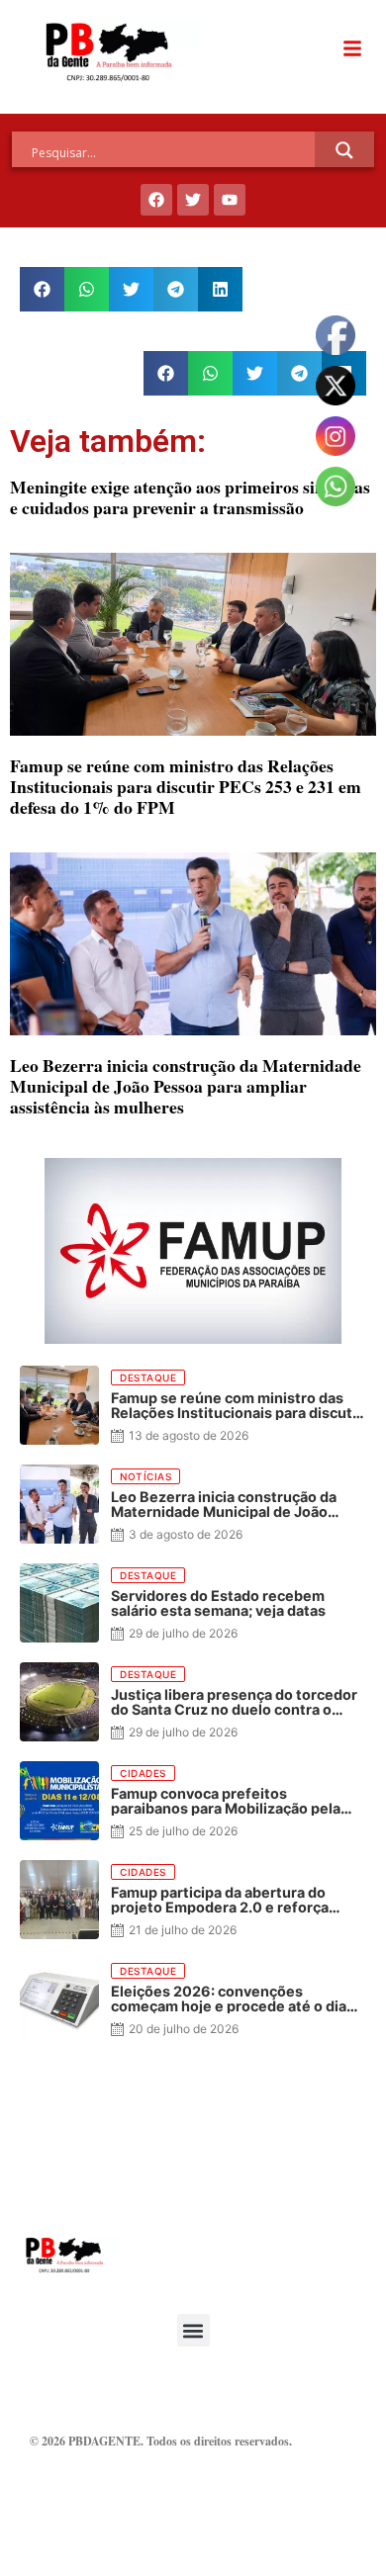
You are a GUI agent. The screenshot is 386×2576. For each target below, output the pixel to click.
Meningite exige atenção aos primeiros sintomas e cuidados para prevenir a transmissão (190, 497)
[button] (42, 289)
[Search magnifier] (344, 150)
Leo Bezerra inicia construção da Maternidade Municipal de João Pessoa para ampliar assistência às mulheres (186, 1086)
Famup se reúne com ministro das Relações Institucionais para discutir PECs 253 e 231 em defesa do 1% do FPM (186, 786)
